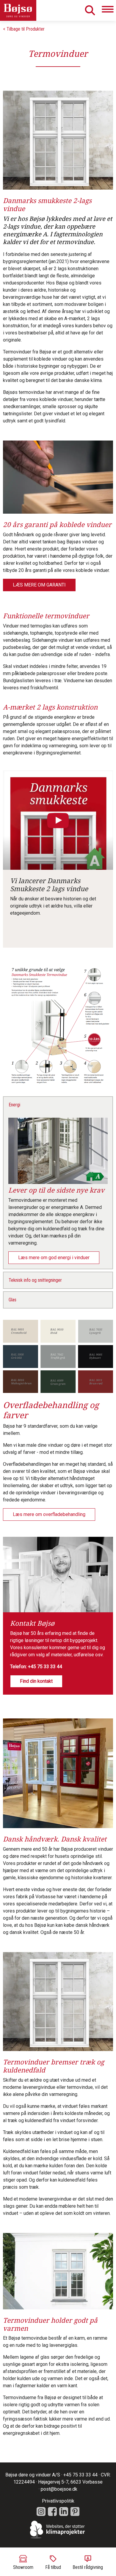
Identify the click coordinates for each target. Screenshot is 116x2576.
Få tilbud (53, 2567)
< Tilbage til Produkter (24, 29)
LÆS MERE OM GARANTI (39, 585)
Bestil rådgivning (88, 2567)
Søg (90, 10)
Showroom (23, 2567)
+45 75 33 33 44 (45, 1667)
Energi (14, 1105)
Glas (12, 1300)
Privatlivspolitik (58, 2501)
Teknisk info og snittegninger (35, 1280)
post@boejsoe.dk (59, 2489)
